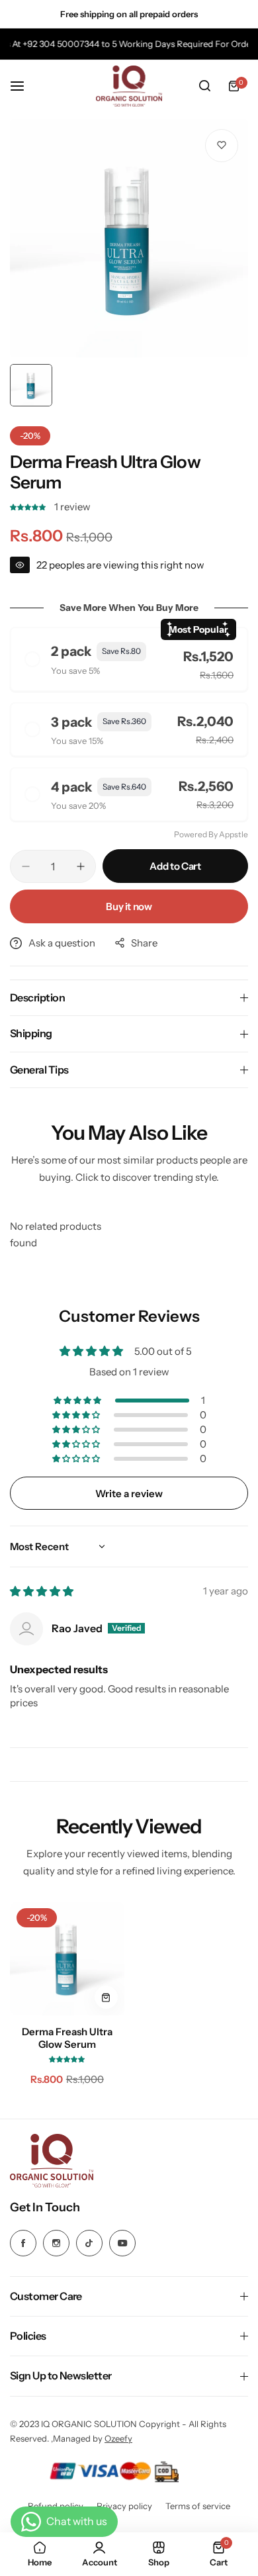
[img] (42, 1591)
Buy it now (129, 906)
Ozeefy (118, 2438)
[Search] (204, 86)
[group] (129, 238)
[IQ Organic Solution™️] (129, 86)
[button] (29, 507)
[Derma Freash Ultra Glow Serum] (67, 1959)
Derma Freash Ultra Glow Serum (67, 2038)
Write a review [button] (129, 1494)
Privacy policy (124, 2506)
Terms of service (198, 2506)
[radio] (129, 659)
